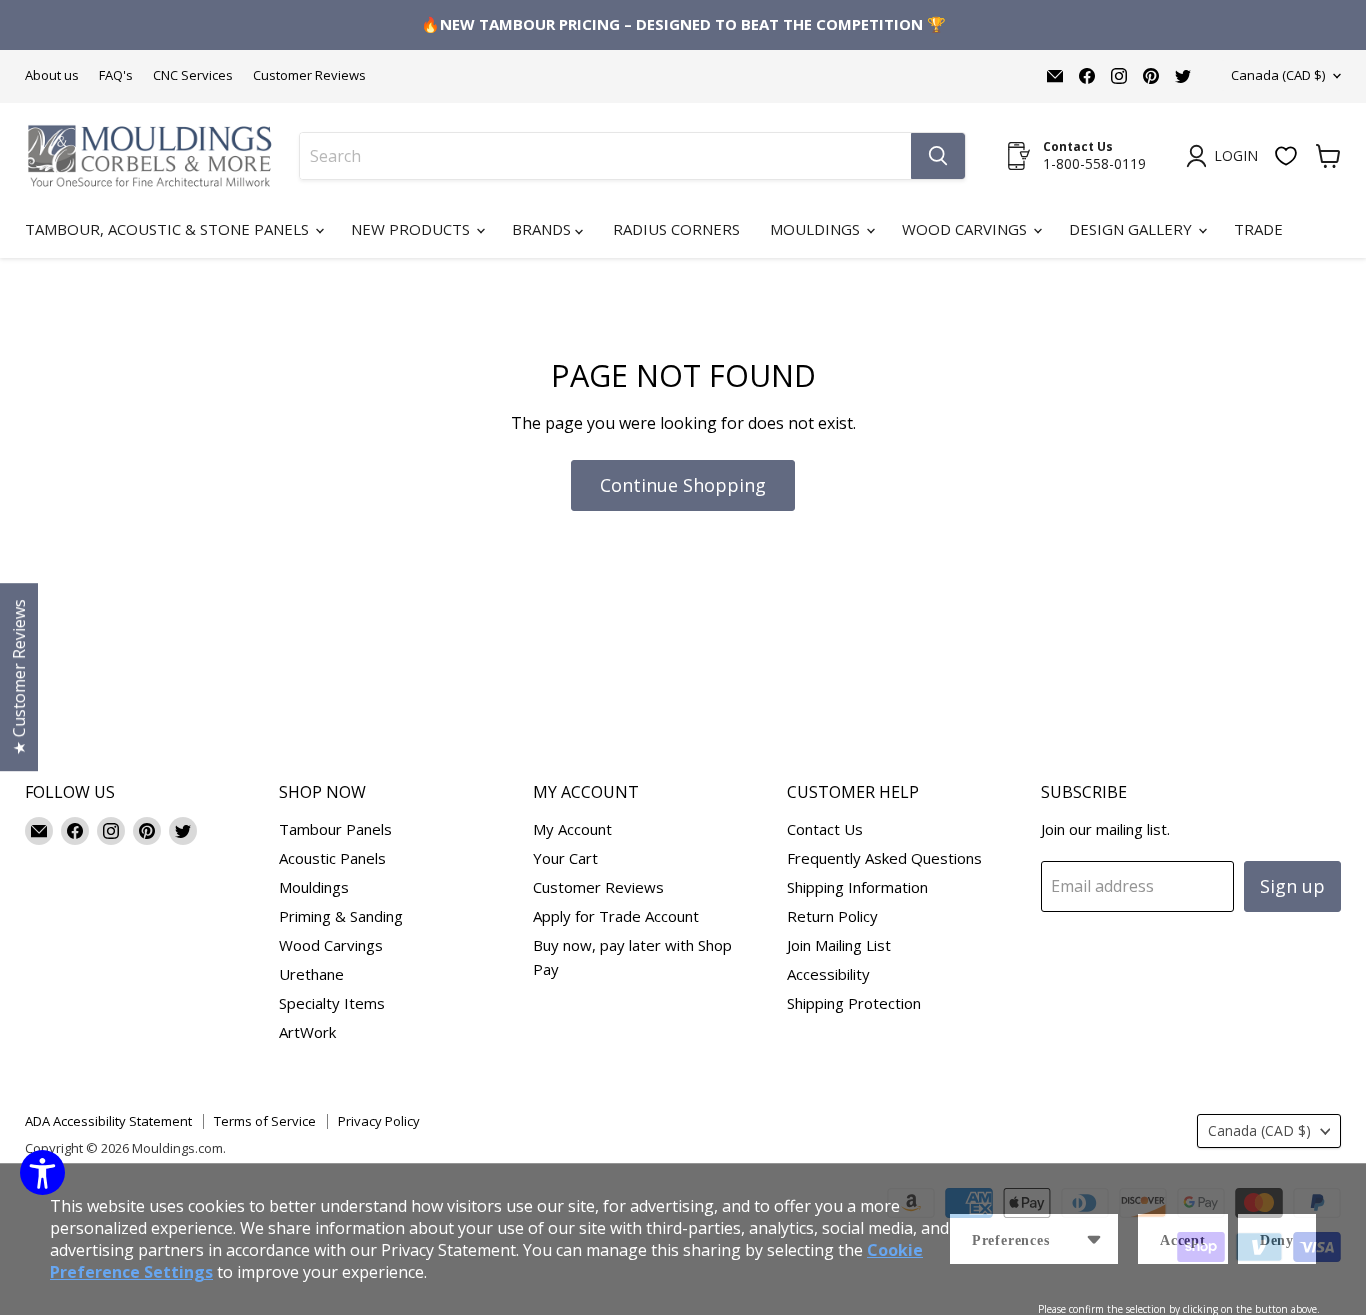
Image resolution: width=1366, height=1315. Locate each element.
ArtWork (307, 1032)
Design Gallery (1132, 229)
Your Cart (565, 858)
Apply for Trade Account (616, 916)
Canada (1278, 75)
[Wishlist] (1286, 156)
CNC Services (193, 75)
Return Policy (832, 916)
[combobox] (605, 156)
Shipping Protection (854, 1003)
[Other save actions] (1094, 1239)
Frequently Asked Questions (884, 858)
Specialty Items (332, 1003)
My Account (572, 829)
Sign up (1292, 886)
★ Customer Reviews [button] (19, 677)
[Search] (938, 156)
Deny (1277, 1240)
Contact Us (825, 829)
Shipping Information (857, 887)
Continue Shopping (683, 485)
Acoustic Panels (332, 858)
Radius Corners (676, 229)
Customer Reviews (309, 75)
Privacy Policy (379, 1121)
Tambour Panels (335, 829)
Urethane (311, 974)
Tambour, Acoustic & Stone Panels (169, 229)
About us (52, 75)
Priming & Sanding (341, 916)
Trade (1258, 229)
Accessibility (828, 974)
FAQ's (116, 75)
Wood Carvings (966, 229)
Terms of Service (265, 1121)
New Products (412, 229)
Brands (543, 229)
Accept (1183, 1240)
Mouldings (817, 229)
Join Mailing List (839, 945)
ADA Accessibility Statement (108, 1121)
